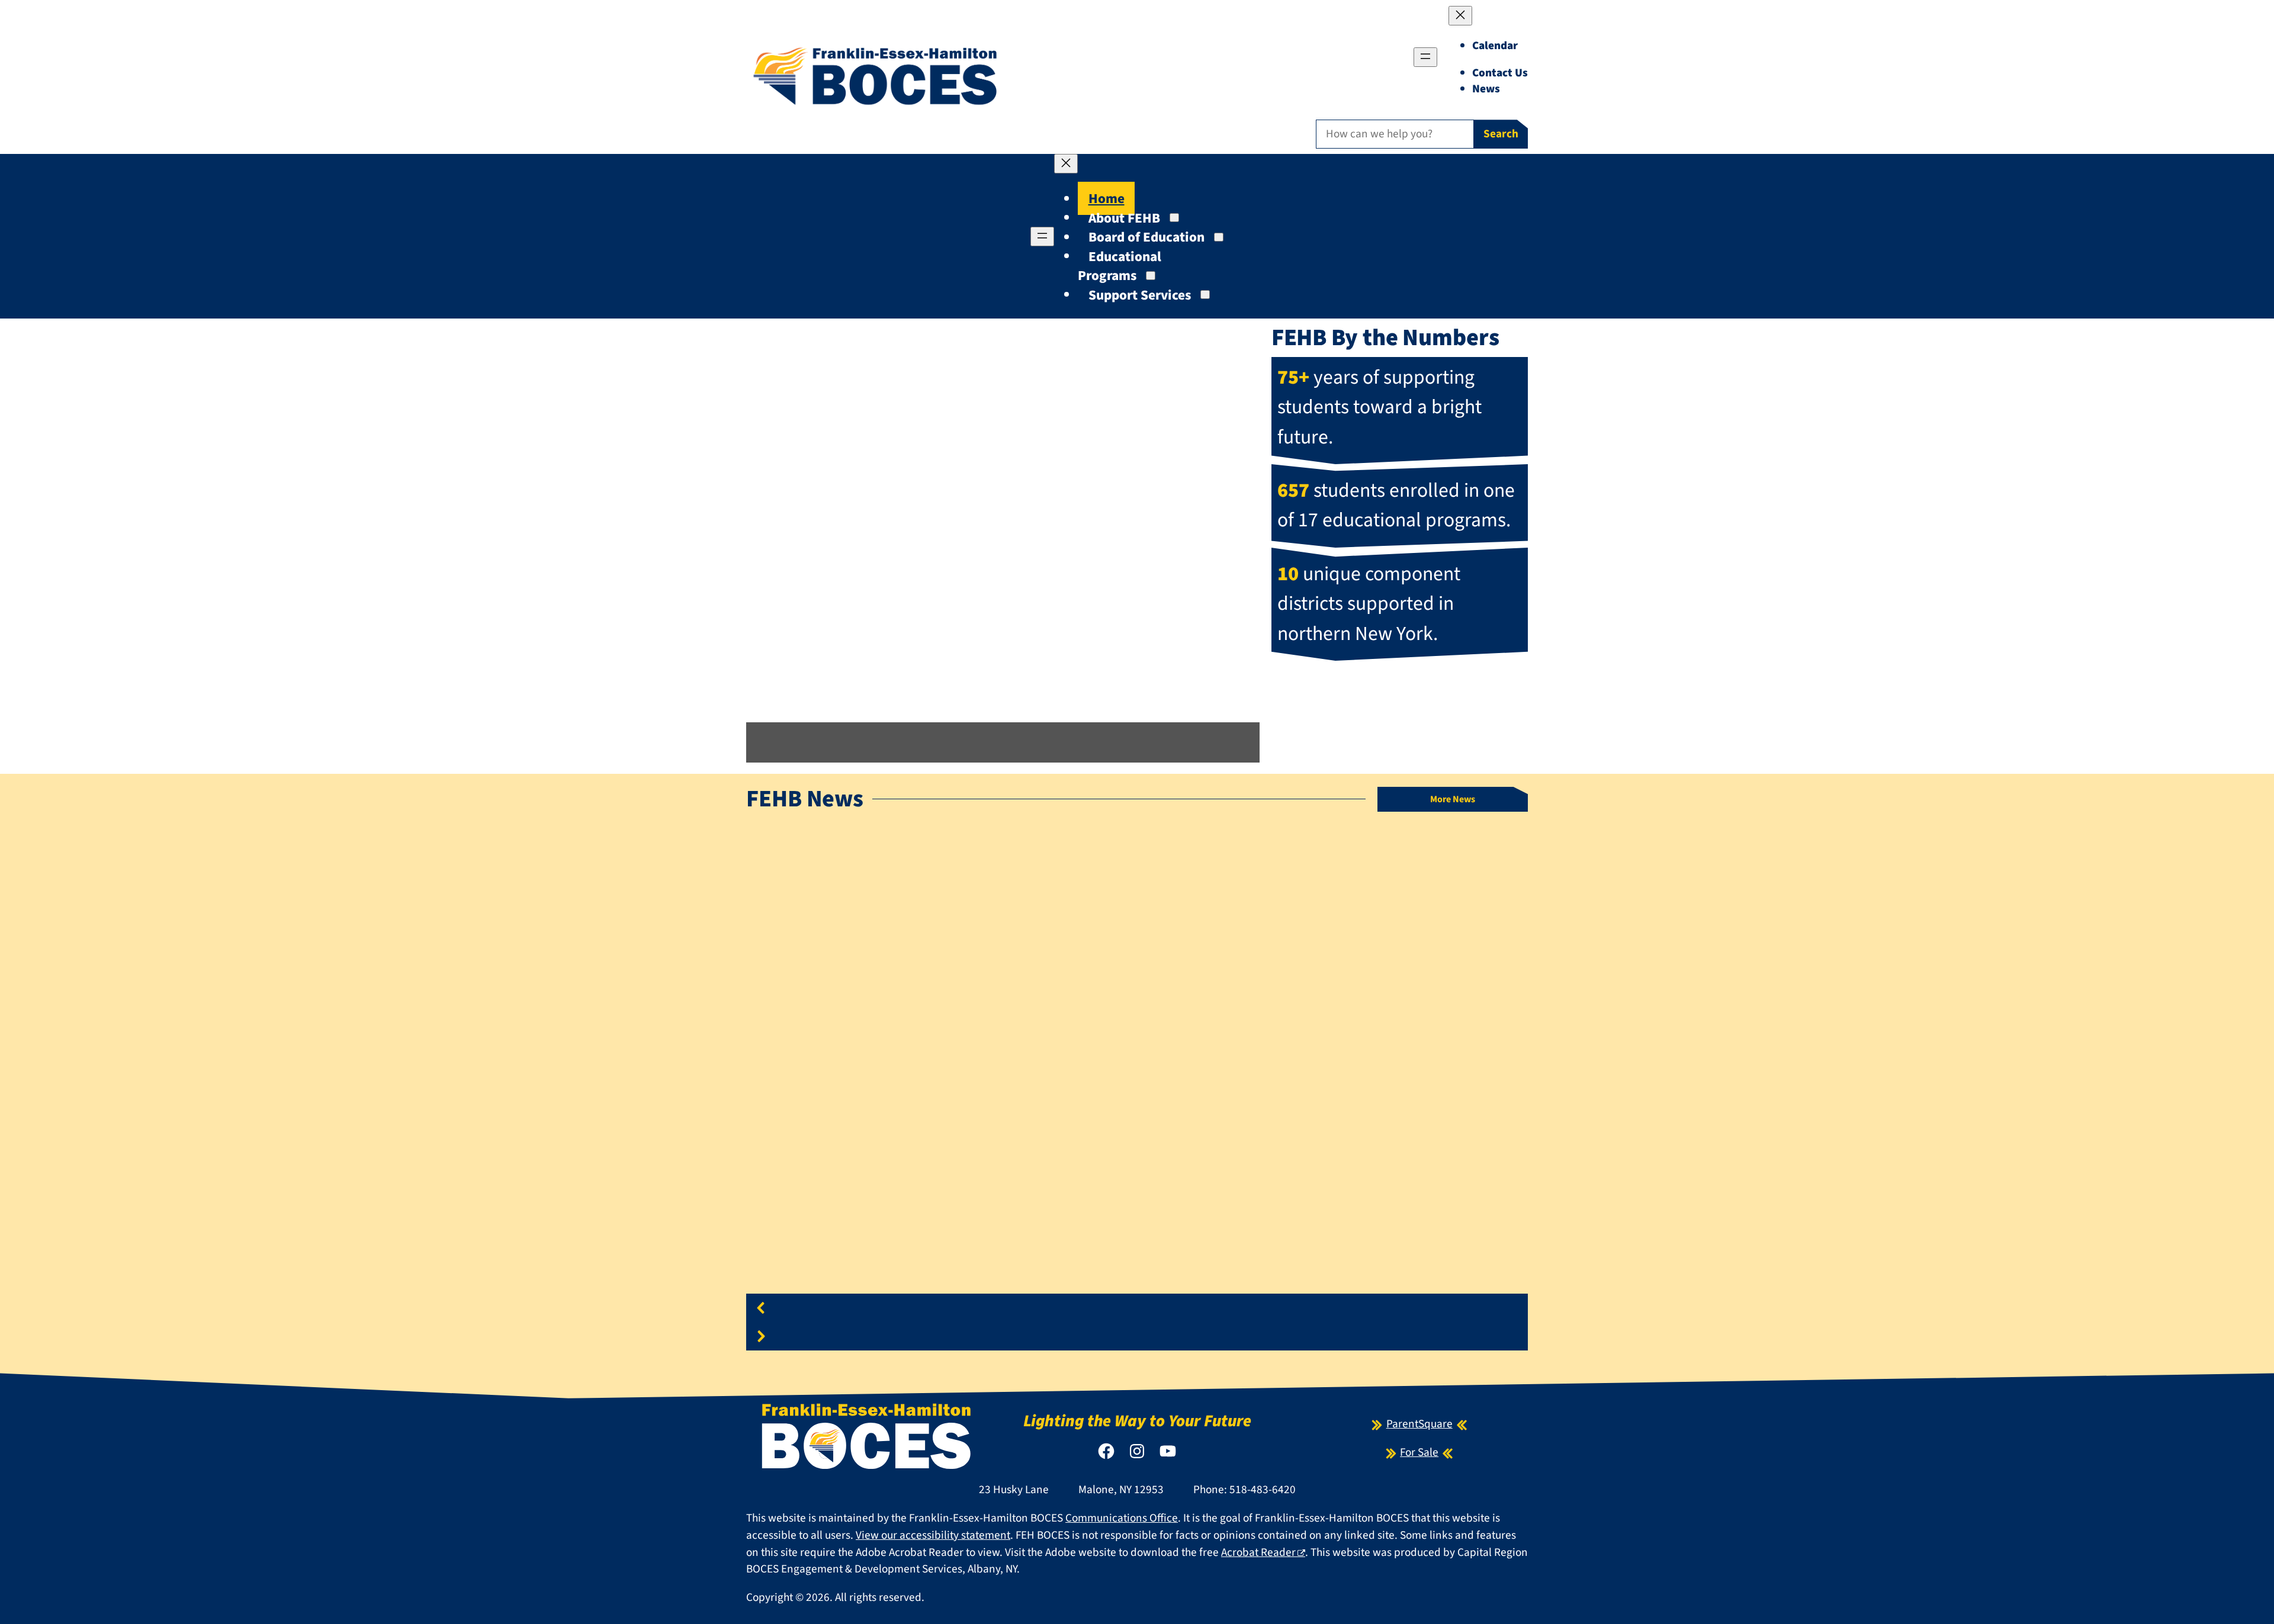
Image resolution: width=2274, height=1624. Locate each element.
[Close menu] (1460, 16)
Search (1501, 134)
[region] (1137, 1095)
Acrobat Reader (1258, 1552)
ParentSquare (1419, 1424)
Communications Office (1122, 1518)
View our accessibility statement (933, 1535)
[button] (1003, 694)
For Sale (1419, 1452)
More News (1453, 799)
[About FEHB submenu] (1174, 218)
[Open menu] (1425, 57)
